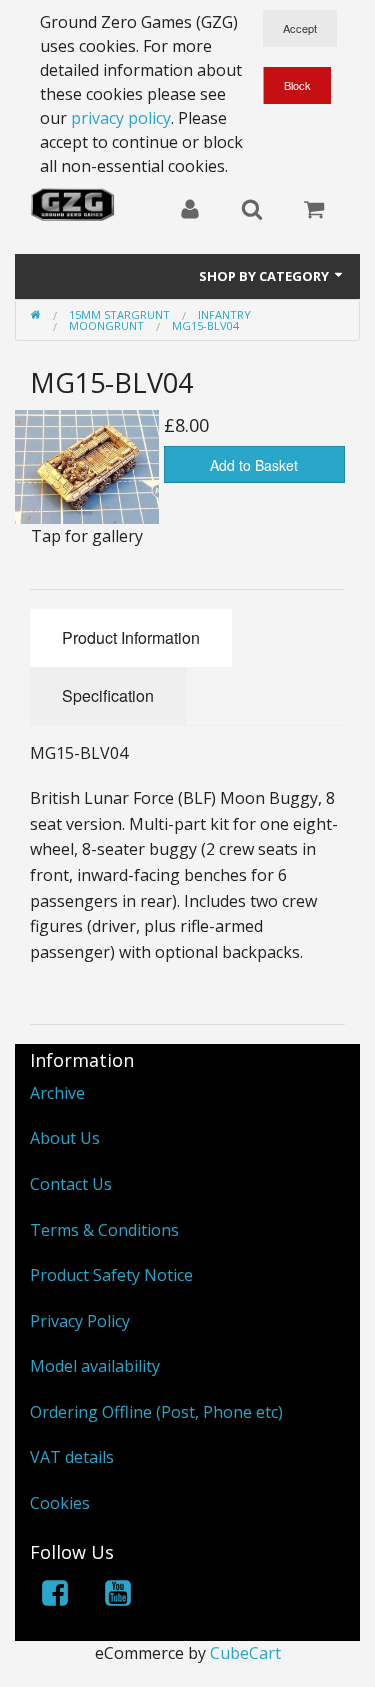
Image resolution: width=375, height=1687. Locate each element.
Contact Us (71, 1184)
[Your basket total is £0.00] (314, 211)
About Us (65, 1138)
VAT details (72, 1457)
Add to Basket (254, 465)
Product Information (131, 637)
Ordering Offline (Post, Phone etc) (156, 1412)
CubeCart (245, 1653)
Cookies (60, 1503)
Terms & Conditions (104, 1230)
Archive (57, 1093)
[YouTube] (118, 1596)
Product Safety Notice (111, 1275)
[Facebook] (55, 1596)
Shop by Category (265, 276)
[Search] (252, 211)
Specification (108, 695)
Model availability (95, 1366)
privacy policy (121, 118)
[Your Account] (190, 211)
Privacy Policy (80, 1321)
